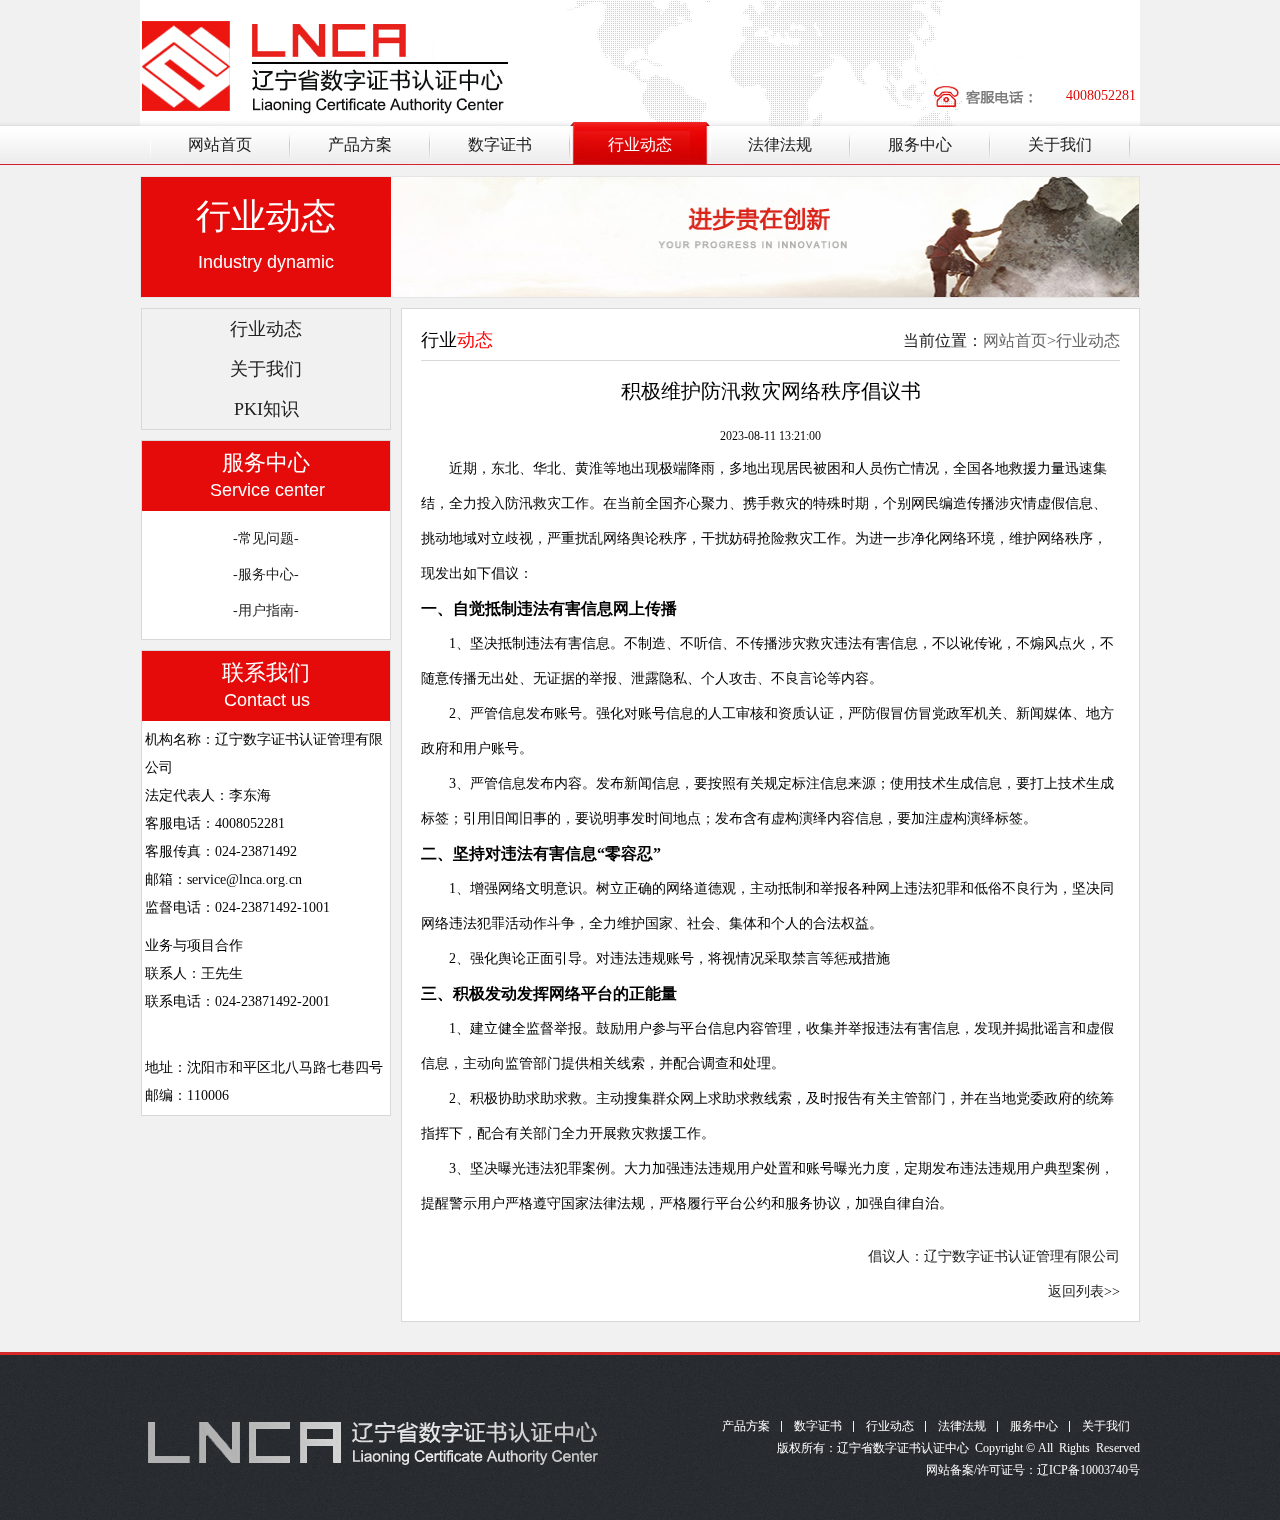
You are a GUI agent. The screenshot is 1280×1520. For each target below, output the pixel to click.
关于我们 (1060, 144)
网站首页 (220, 144)
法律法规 (780, 144)
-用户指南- (266, 610)
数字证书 (500, 144)
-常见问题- (266, 538)
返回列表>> (1084, 1291)
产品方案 (360, 144)
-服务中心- (266, 574)
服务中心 (920, 144)
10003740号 (1110, 1470)
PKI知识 (266, 409)
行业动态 (640, 144)
